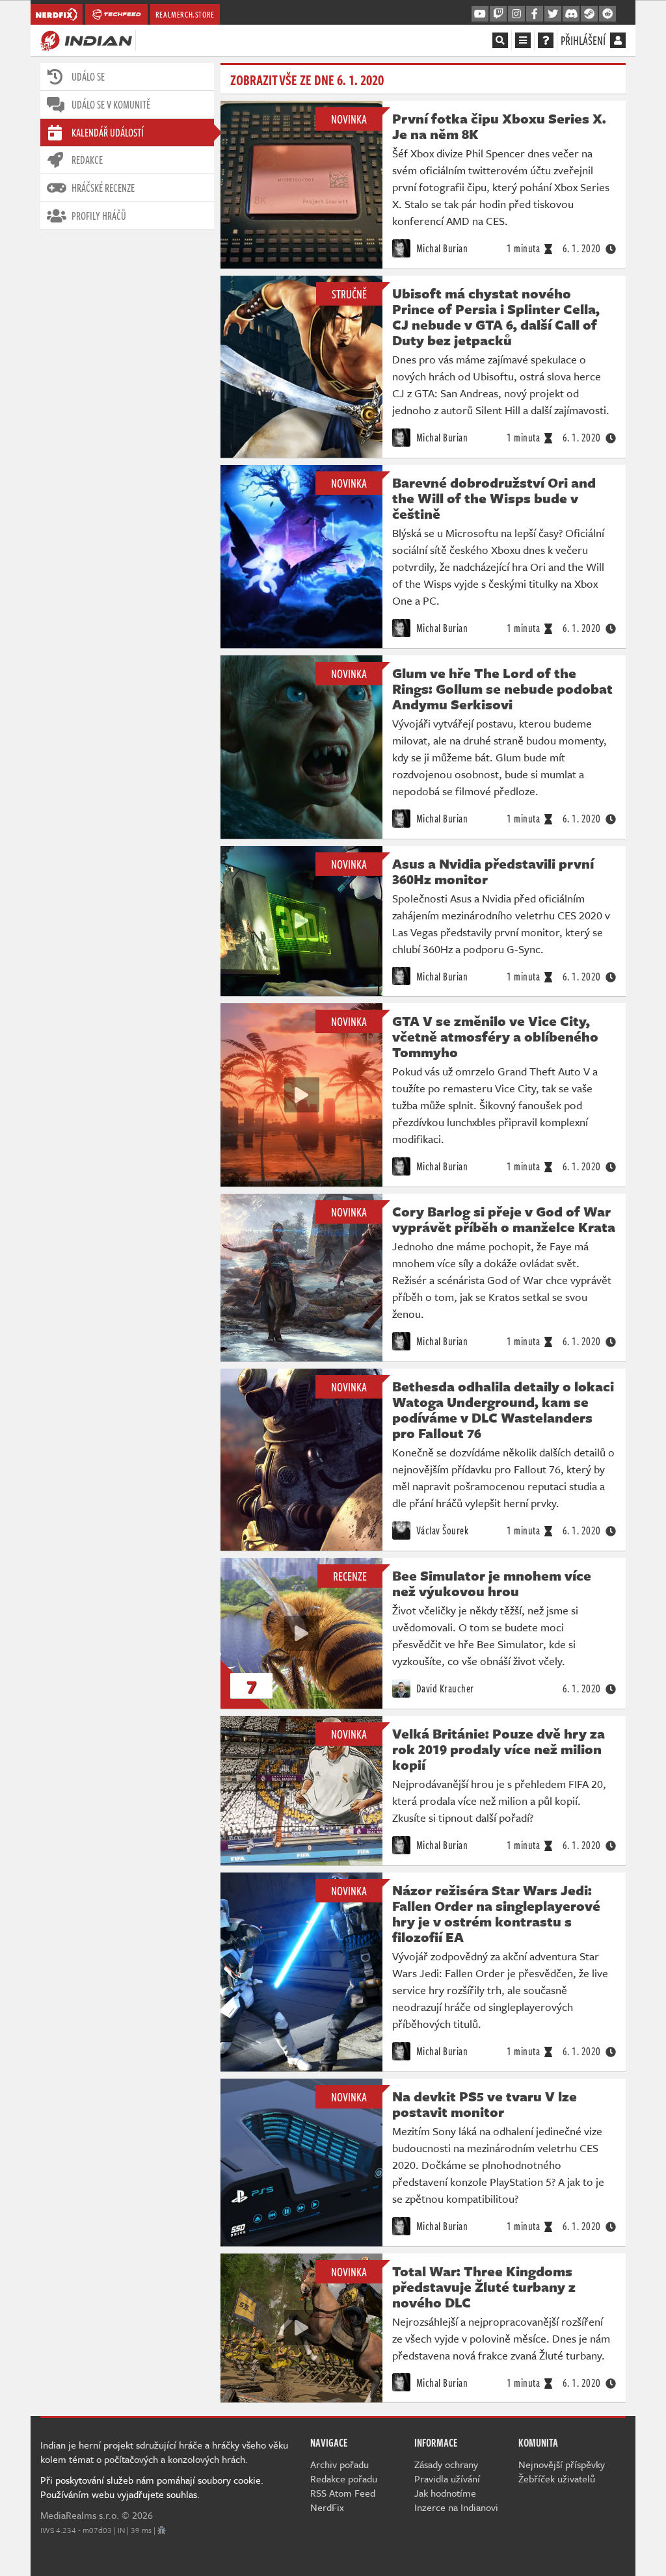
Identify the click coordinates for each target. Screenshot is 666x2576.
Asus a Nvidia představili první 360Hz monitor (493, 871)
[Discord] (571, 14)
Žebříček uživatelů (557, 2478)
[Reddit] (607, 14)
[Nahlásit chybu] (162, 2530)
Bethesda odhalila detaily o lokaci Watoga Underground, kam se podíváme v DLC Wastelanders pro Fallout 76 (503, 1410)
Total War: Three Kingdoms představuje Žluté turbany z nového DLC (484, 2287)
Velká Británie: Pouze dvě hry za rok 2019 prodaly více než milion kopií (499, 1749)
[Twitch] (498, 14)
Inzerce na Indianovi (456, 2507)
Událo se (88, 77)
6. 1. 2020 (582, 248)
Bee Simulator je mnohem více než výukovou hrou (492, 1583)
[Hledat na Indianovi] (500, 40)
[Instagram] (516, 14)
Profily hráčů (99, 216)
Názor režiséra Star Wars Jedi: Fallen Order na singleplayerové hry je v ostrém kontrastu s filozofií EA (496, 1913)
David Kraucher (444, 1689)
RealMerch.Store (185, 14)
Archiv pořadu (340, 2464)
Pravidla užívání (447, 2478)
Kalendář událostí (108, 133)
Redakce (87, 160)
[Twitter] (553, 14)
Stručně (349, 294)
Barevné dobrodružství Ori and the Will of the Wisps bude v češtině (494, 498)
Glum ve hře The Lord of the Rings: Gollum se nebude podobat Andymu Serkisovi (502, 689)
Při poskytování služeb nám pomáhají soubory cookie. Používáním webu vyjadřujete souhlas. (152, 2487)
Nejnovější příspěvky (562, 2464)
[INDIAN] (86, 40)
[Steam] (589, 14)
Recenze (350, 1576)
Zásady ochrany (446, 2464)
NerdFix (327, 2507)
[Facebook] (535, 14)
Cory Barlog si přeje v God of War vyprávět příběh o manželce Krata (504, 1219)
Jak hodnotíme (445, 2493)
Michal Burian (441, 248)
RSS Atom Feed (343, 2493)
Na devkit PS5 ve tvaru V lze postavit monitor (485, 2104)
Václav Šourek (441, 1531)
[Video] (302, 921)
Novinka (349, 119)
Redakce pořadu (344, 2478)
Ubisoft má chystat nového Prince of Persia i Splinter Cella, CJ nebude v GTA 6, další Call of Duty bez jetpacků (496, 317)
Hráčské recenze (103, 188)
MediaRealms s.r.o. (80, 2515)
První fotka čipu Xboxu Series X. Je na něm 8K (499, 126)
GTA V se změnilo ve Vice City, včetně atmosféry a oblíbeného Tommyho (495, 1036)
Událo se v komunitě (111, 105)
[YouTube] (480, 14)
